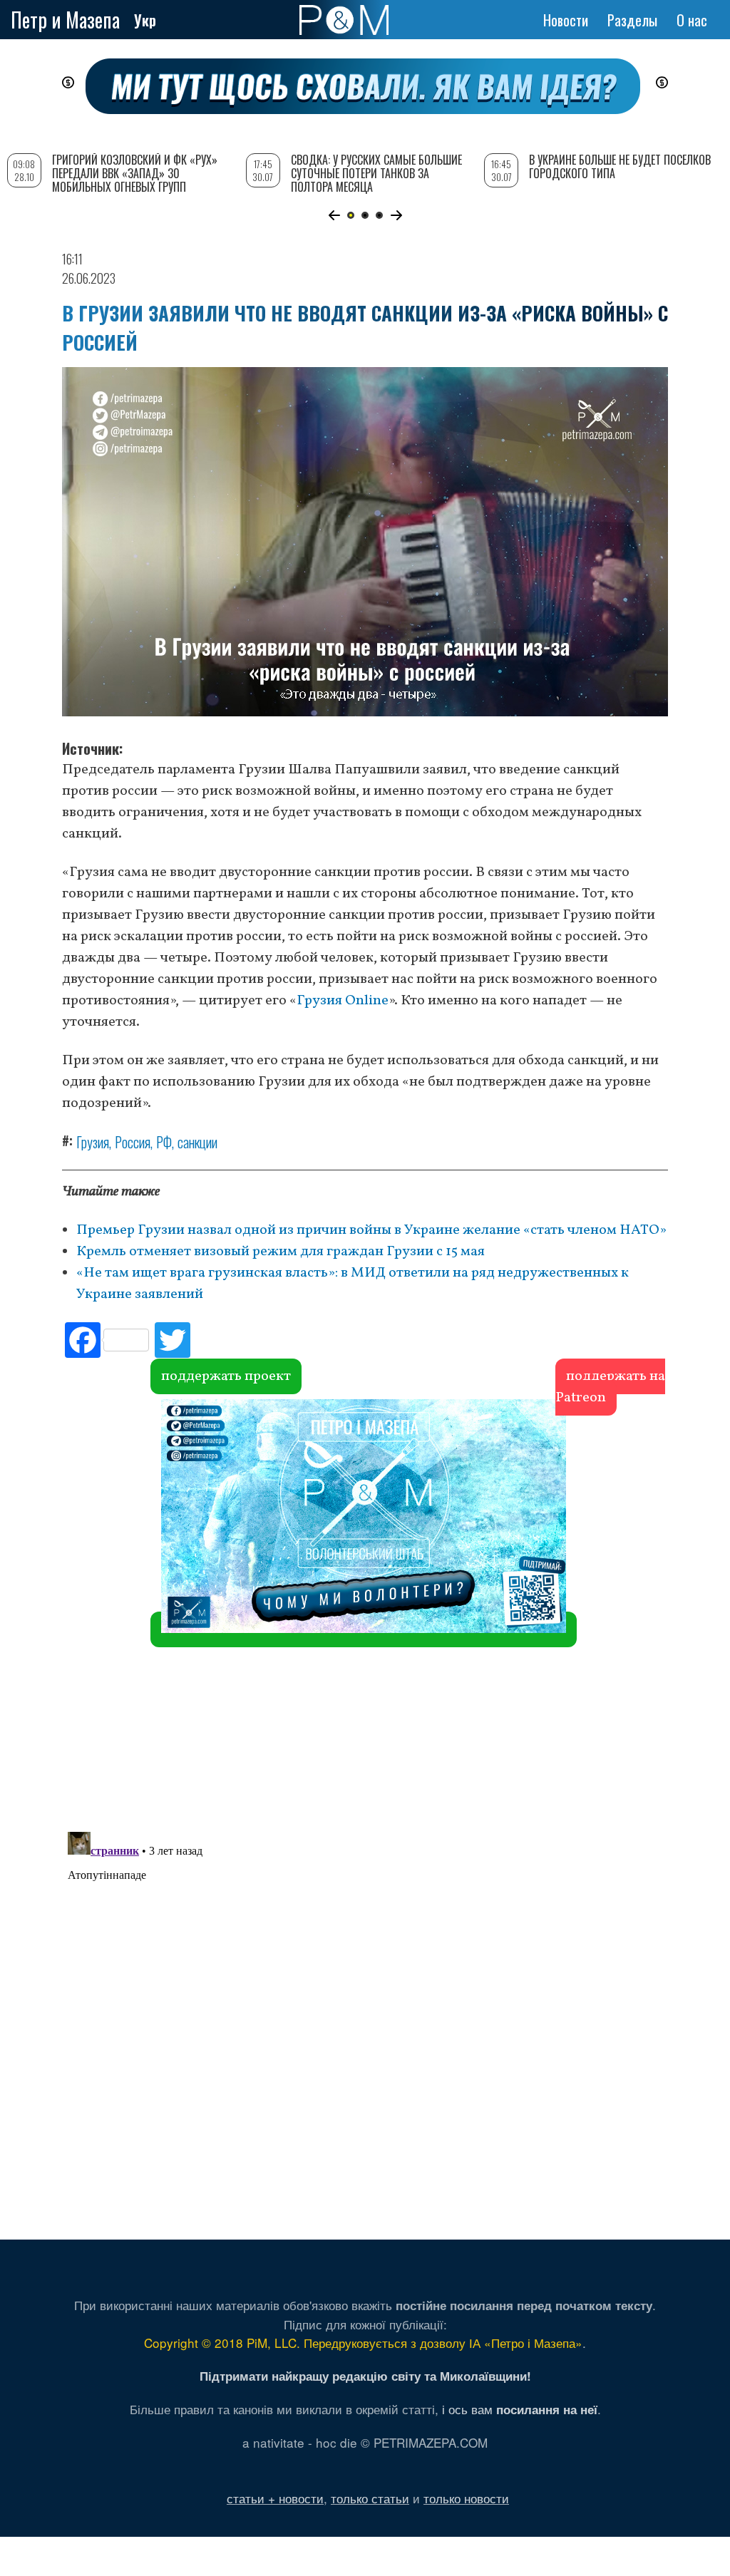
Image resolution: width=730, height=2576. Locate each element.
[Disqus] (365, 1611)
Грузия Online (343, 1001)
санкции (197, 1142)
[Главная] (344, 20)
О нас (692, 20)
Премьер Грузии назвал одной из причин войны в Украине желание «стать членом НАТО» (371, 1230)
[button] (334, 215)
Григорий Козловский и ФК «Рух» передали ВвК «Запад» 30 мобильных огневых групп (135, 173)
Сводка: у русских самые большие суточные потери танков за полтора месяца (376, 173)
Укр (145, 20)
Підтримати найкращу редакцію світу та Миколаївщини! (365, 2376)
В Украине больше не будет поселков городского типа (620, 166)
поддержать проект (226, 1376)
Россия (133, 1142)
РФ (164, 1142)
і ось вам (520, 2409)
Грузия (93, 1142)
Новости (566, 20)
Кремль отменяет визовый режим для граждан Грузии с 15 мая (281, 1252)
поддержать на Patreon (610, 1387)
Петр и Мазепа (65, 20)
